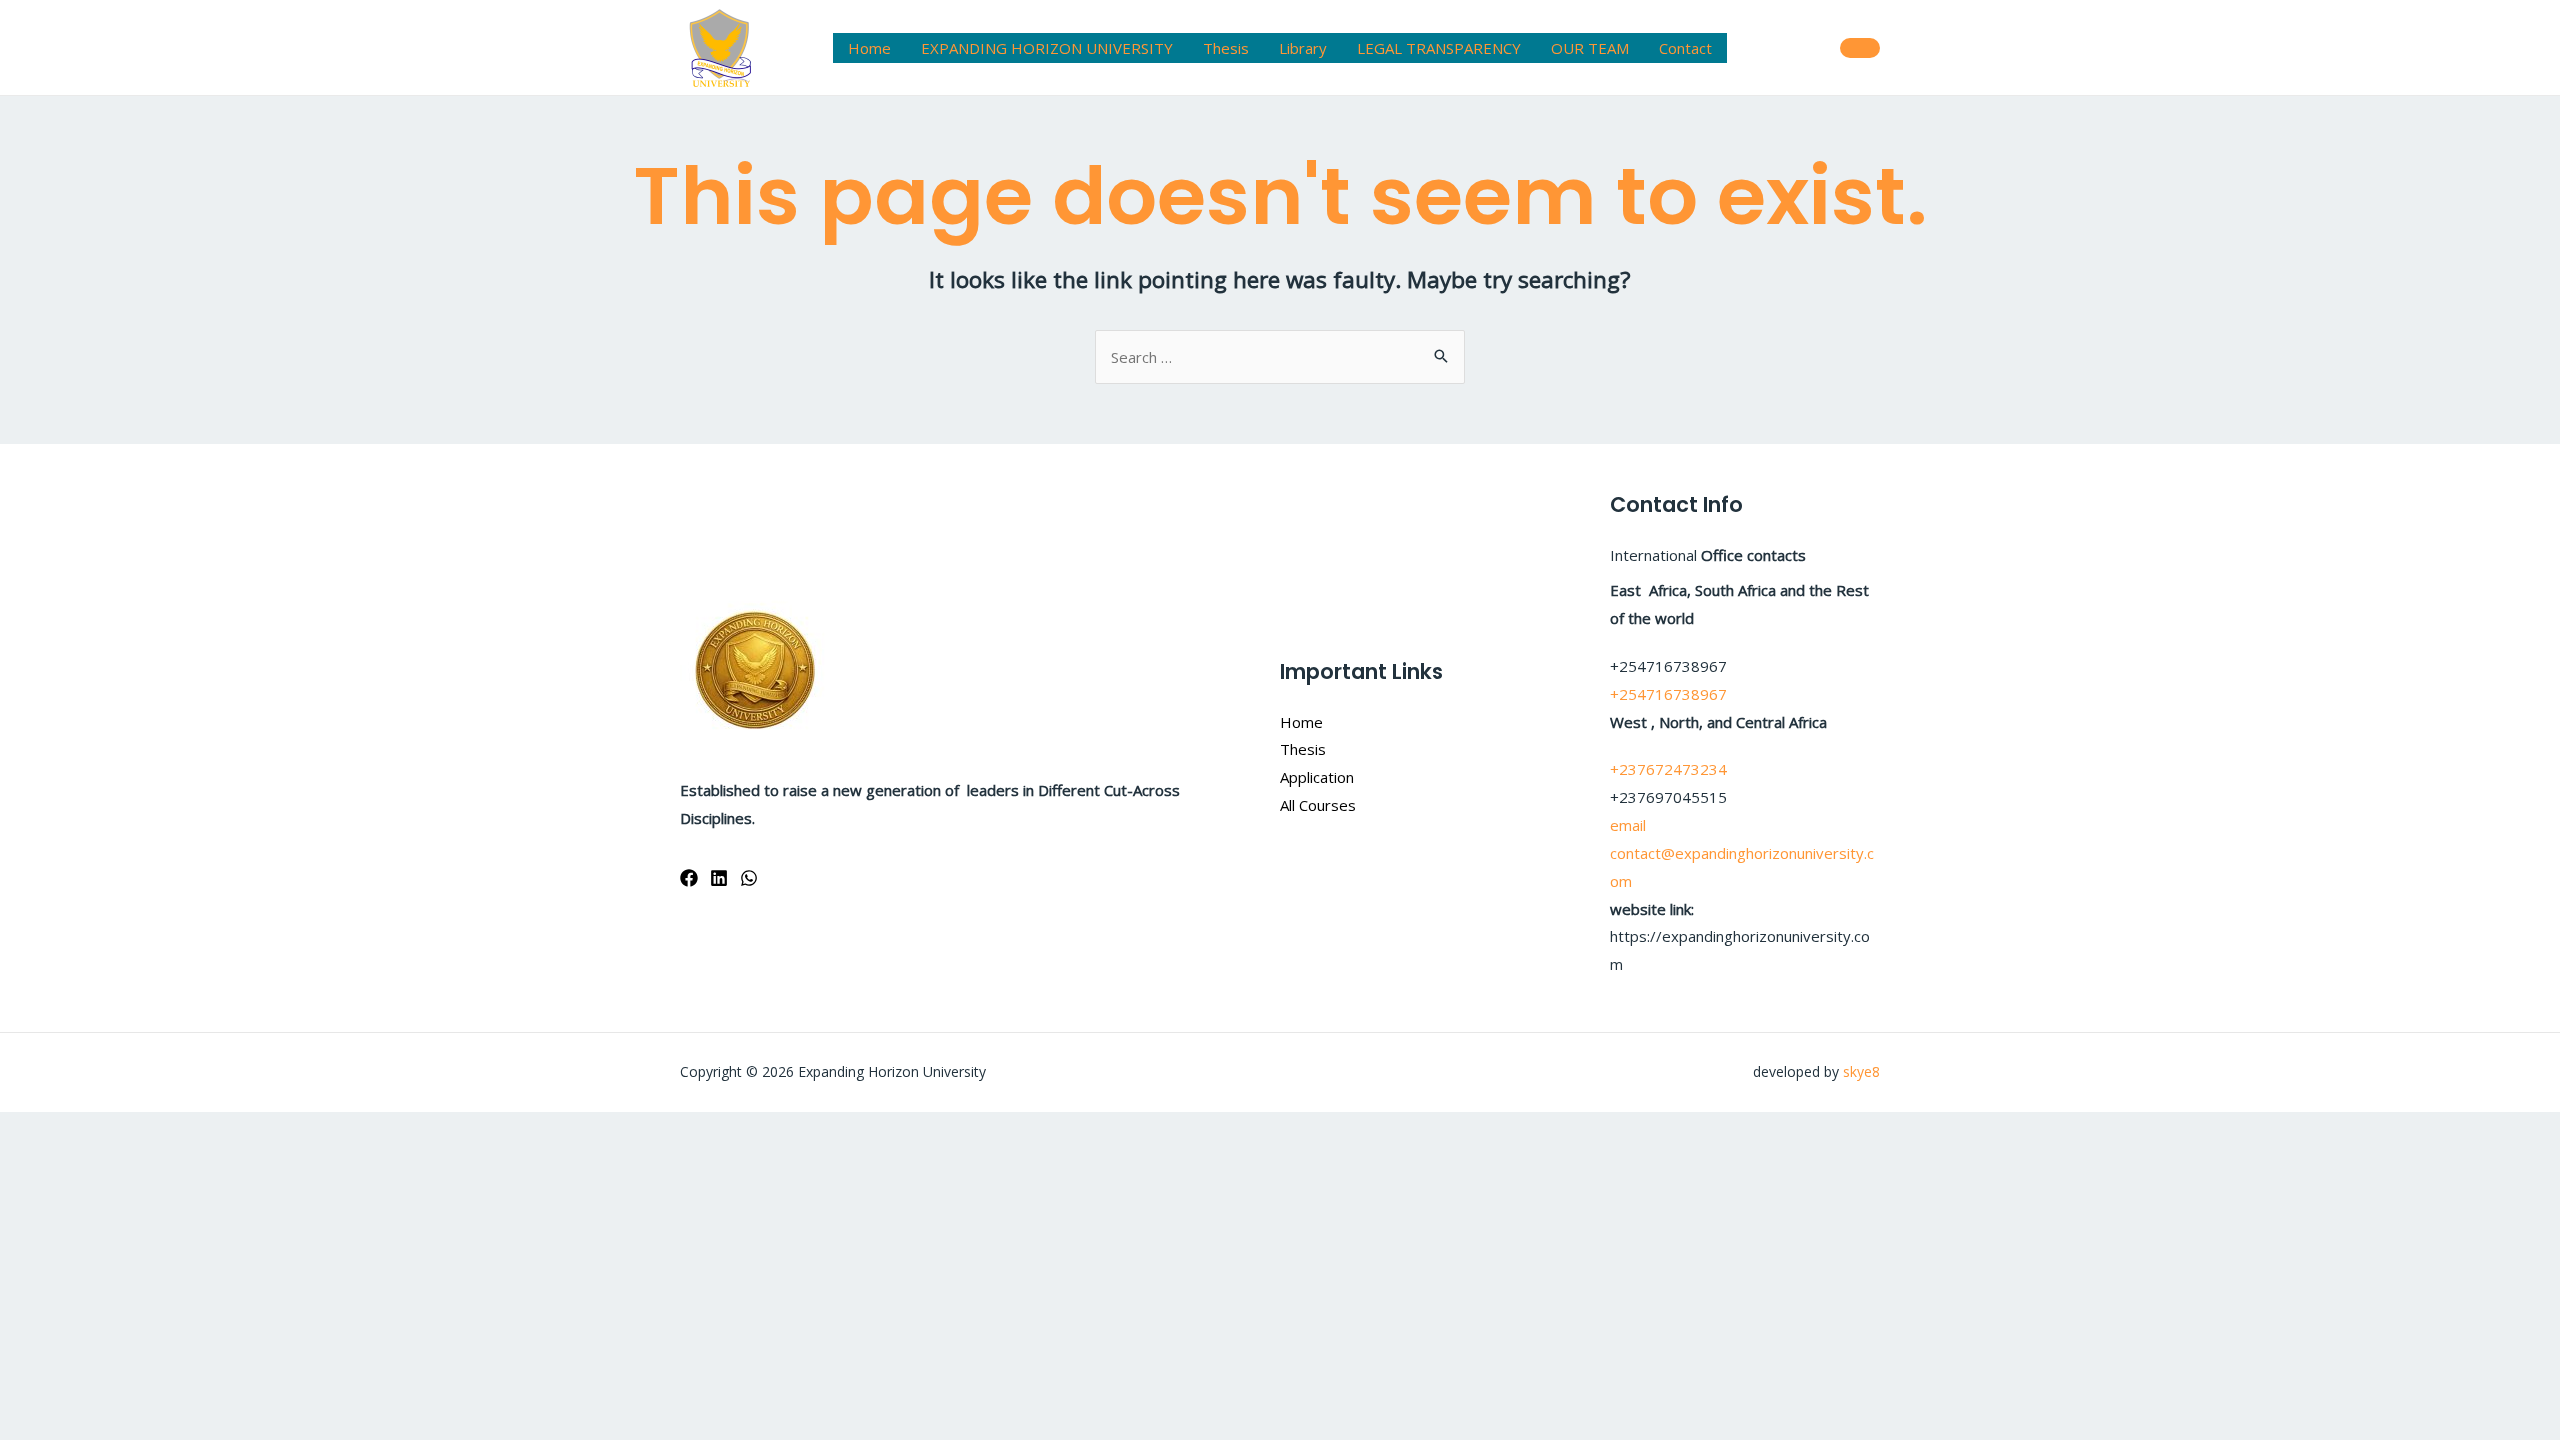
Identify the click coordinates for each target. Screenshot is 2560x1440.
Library (1303, 48)
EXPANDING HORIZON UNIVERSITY (1047, 48)
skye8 (1861, 1071)
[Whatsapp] (749, 878)
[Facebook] (689, 878)
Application (1317, 777)
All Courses (1318, 805)
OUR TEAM (1590, 48)
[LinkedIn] (719, 878)
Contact (1685, 48)
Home (869, 48)
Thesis (1226, 48)
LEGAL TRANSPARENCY (1439, 48)
